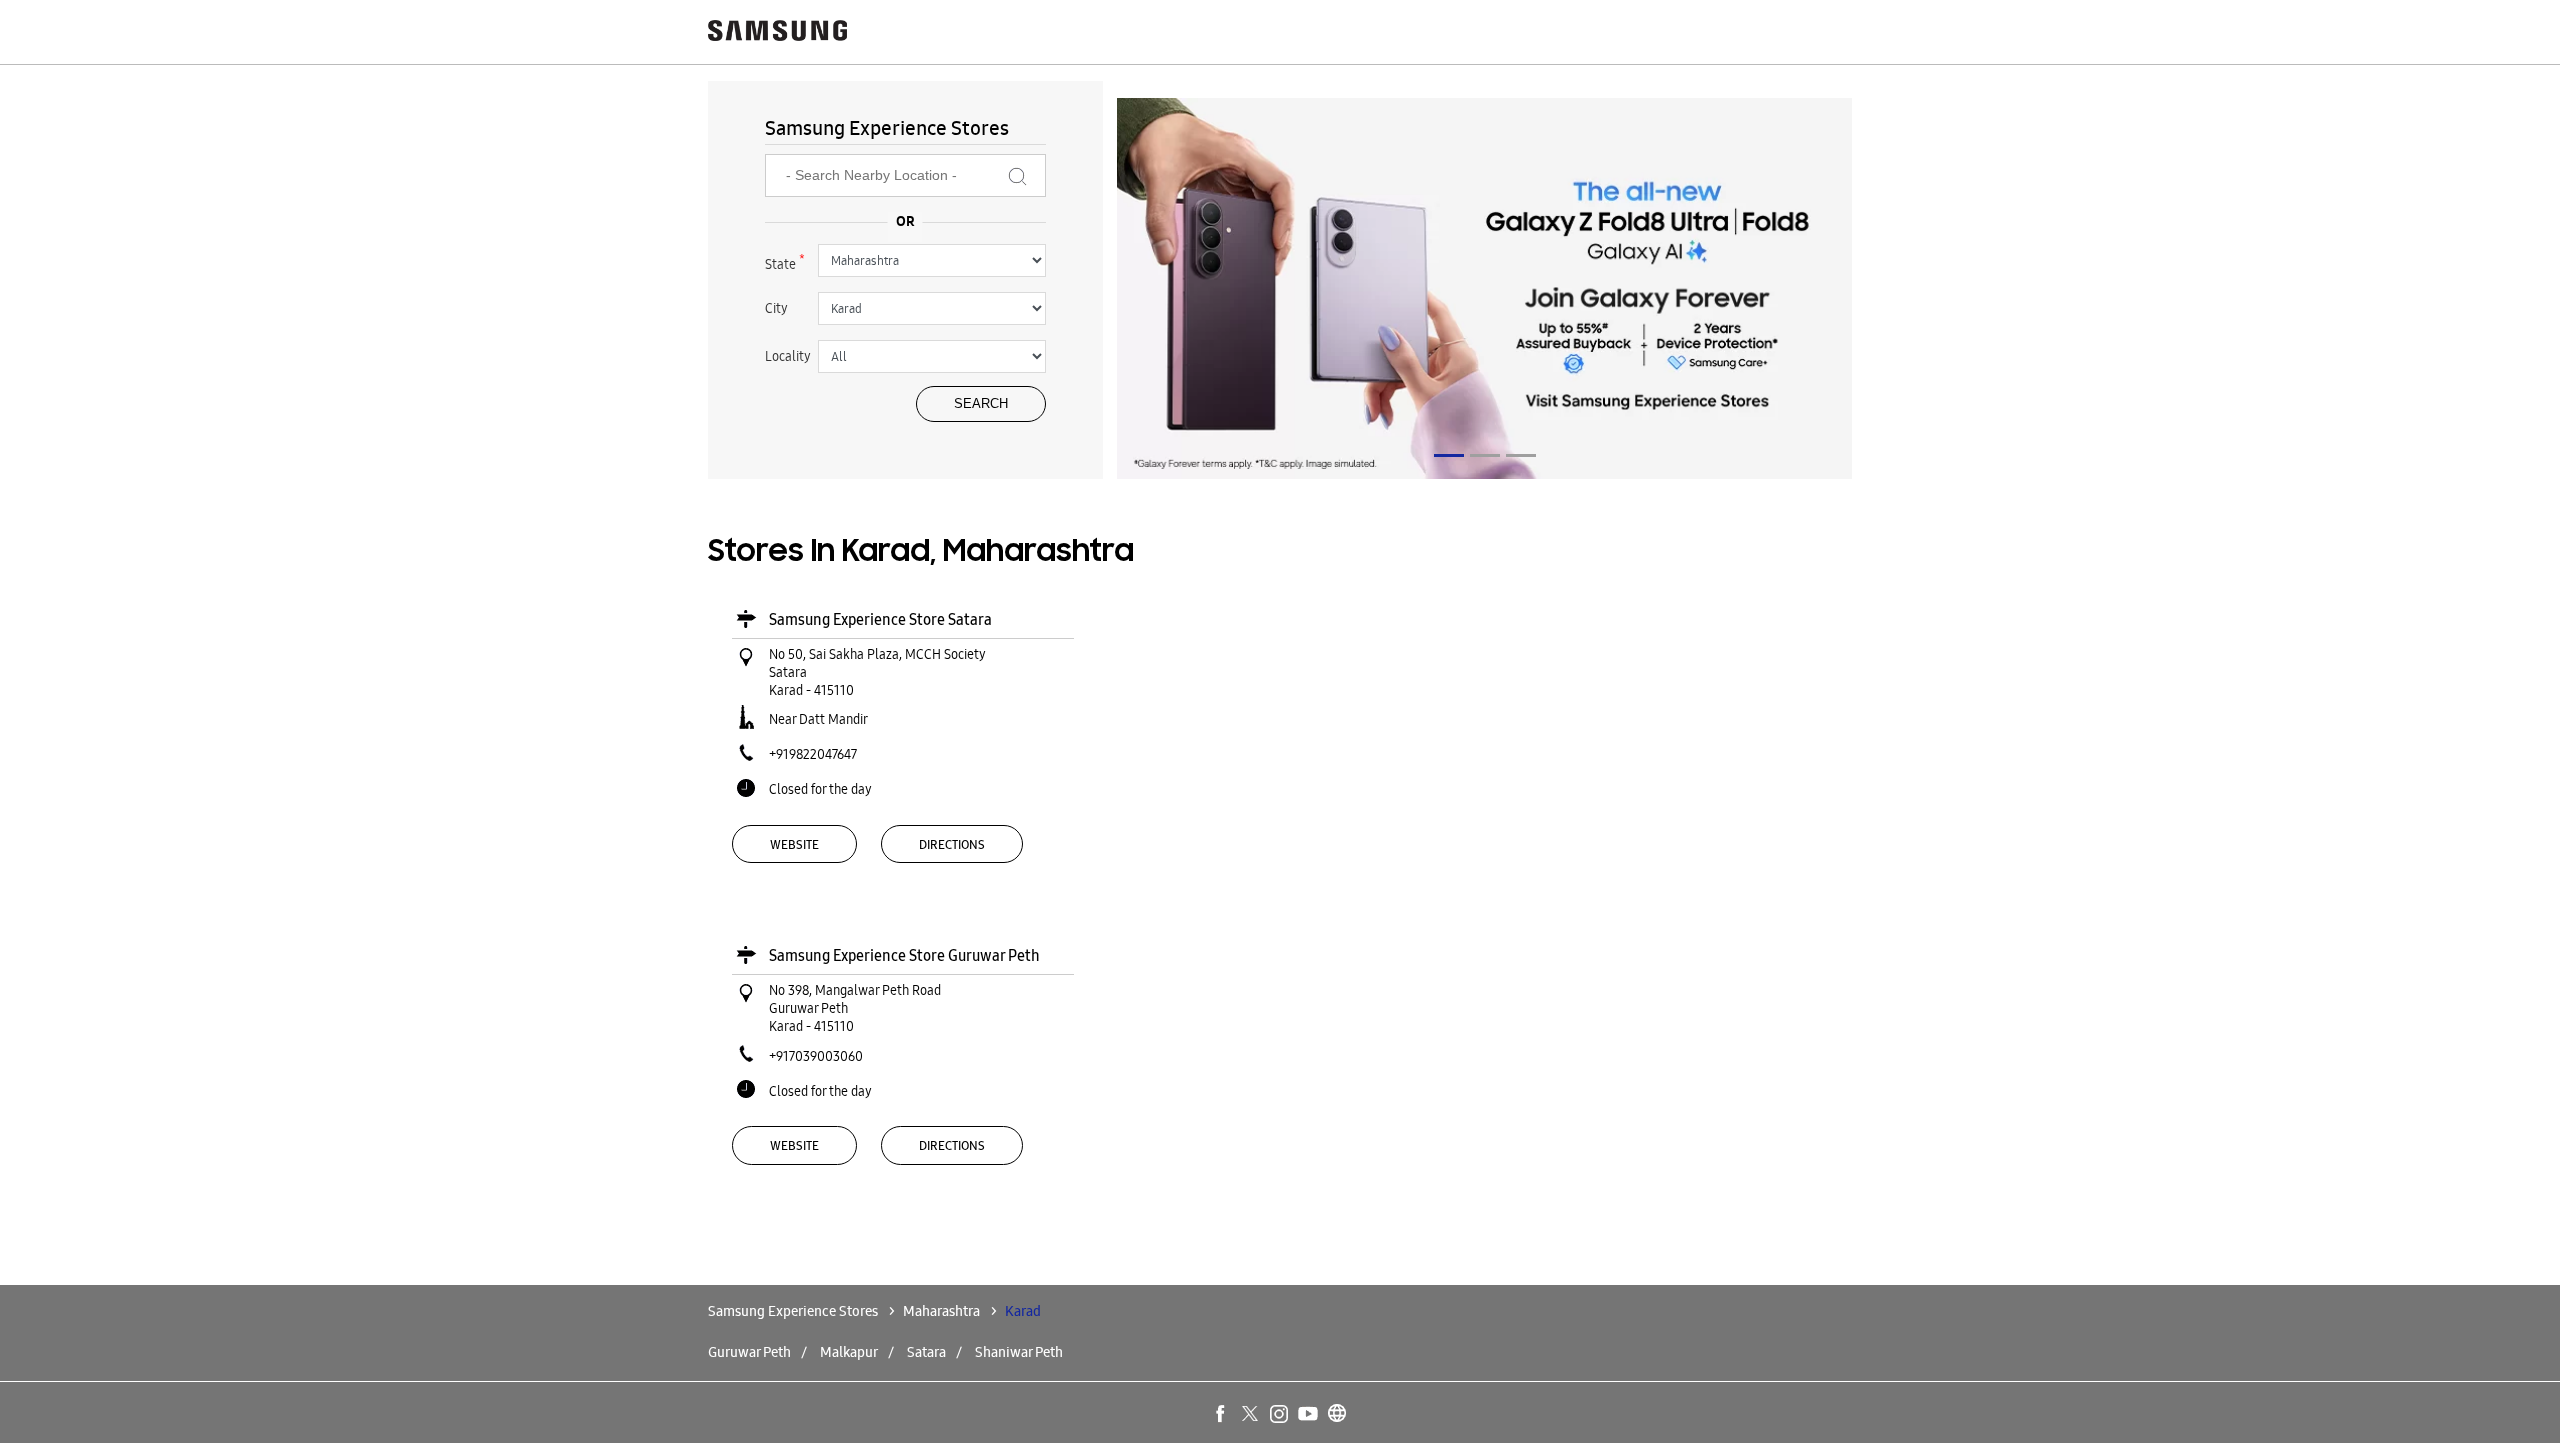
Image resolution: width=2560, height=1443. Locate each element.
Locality (788, 356)
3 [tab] (1521, 455)
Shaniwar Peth (1019, 1352)
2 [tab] (1485, 455)
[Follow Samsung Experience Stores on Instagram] (1280, 1415)
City (776, 308)
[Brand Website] (1338, 1415)
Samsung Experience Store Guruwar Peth (904, 955)
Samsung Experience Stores (794, 1311)
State (785, 262)
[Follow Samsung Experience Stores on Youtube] (1309, 1415)
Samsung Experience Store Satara (880, 619)
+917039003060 (816, 1056)
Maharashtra (941, 1311)
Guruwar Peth (749, 1352)
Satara (926, 1352)
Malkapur (849, 1352)
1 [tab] (1449, 455)
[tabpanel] (1485, 291)
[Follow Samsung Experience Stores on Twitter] (1251, 1415)
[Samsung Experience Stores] (778, 32)
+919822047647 (813, 754)
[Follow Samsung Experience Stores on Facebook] (1222, 1415)
